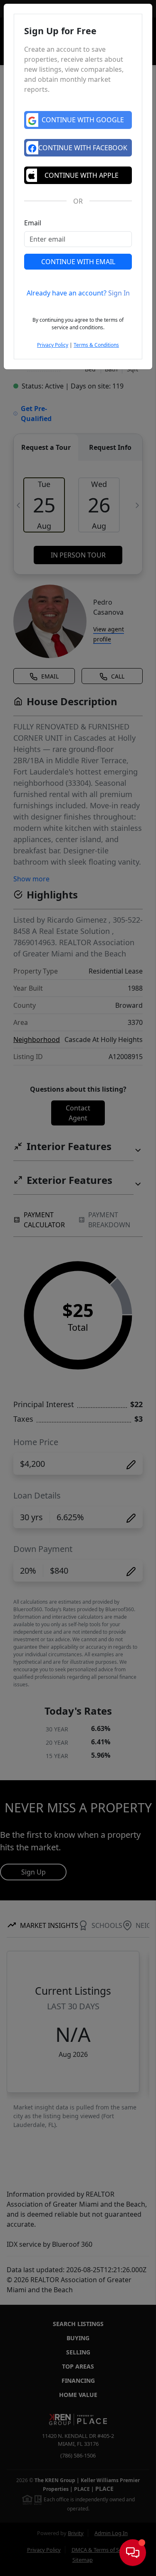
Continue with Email (78, 262)
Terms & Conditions (96, 345)
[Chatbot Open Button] (133, 2553)
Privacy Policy (53, 345)
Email (33, 223)
